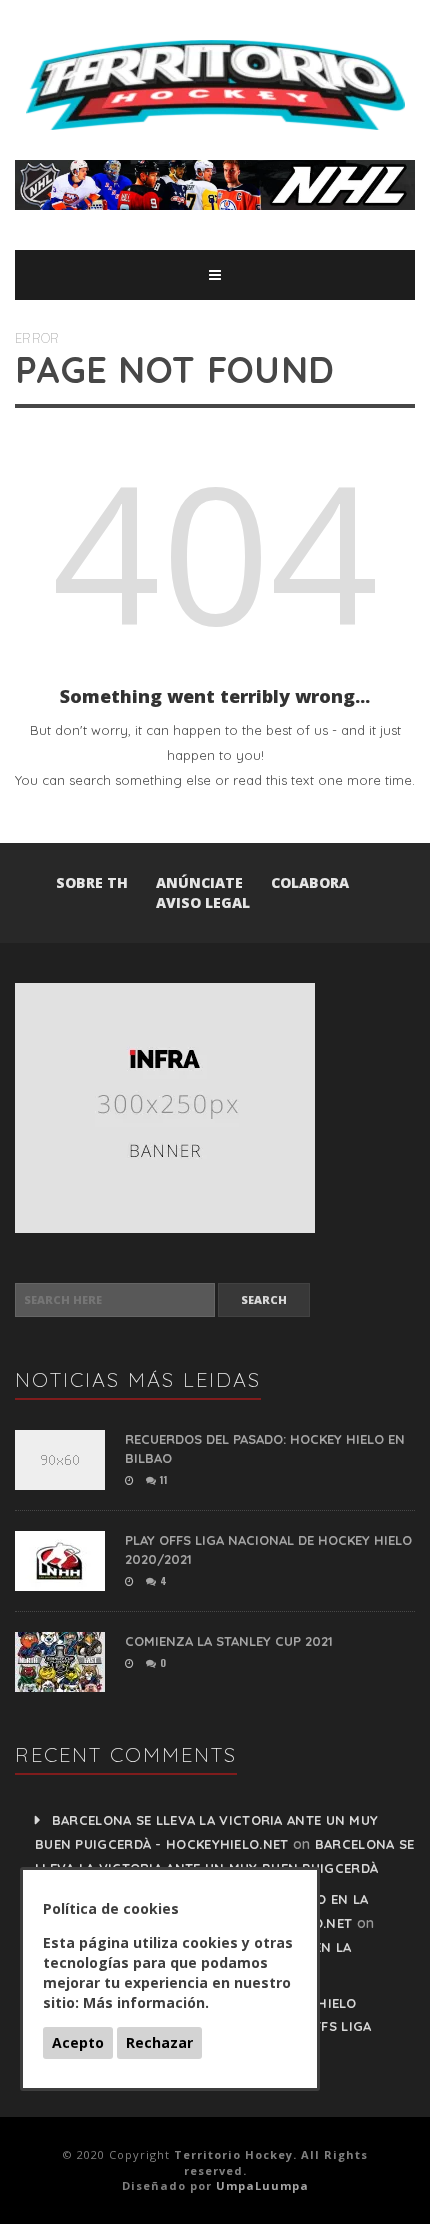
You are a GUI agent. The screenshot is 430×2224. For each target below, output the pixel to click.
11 (162, 1479)
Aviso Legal (203, 902)
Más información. (146, 2002)
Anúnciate (199, 882)
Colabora (310, 882)
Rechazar (159, 2042)
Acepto (78, 2042)
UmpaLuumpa (262, 2185)
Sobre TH (92, 882)
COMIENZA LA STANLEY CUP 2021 (229, 1641)
